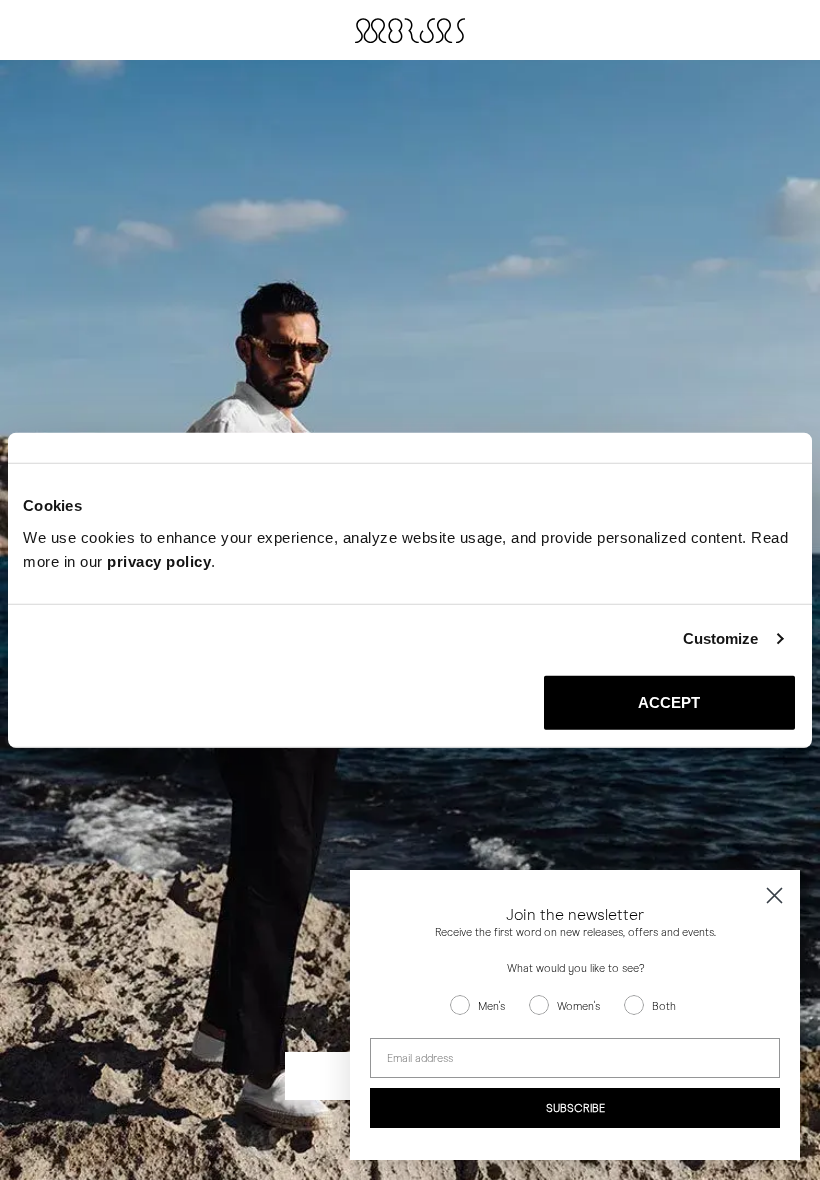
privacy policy (159, 560)
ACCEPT (669, 701)
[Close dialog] (774, 895)
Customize (721, 638)
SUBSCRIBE (575, 1108)
